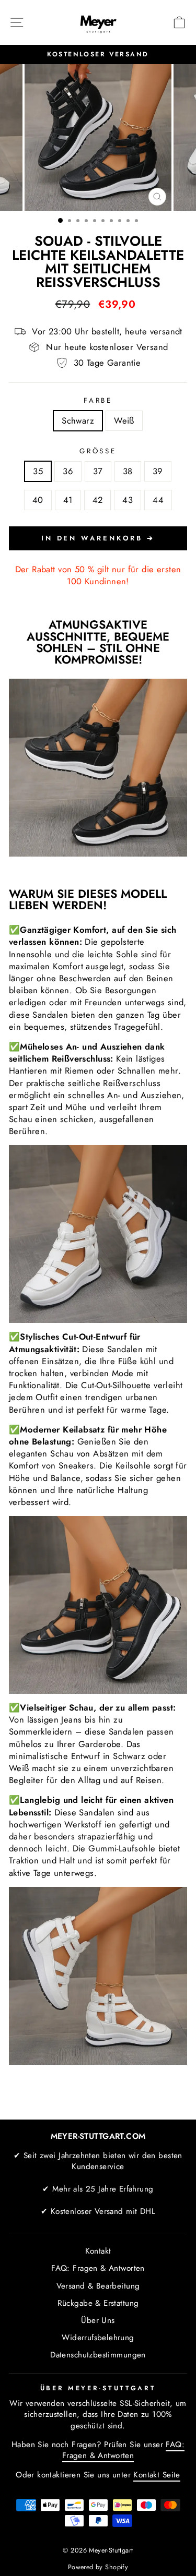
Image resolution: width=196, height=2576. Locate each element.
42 (98, 500)
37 (98, 471)
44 (158, 500)
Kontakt (98, 2251)
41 (68, 500)
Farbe (98, 401)
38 (128, 471)
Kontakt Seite (157, 2475)
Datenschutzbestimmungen (98, 2355)
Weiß (124, 420)
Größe (98, 451)
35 (38, 471)
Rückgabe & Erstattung (98, 2303)
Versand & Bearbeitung (98, 2286)
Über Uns (98, 2320)
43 (128, 500)
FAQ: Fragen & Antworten (98, 2268)
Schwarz (78, 420)
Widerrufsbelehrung (98, 2338)
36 (68, 471)
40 (38, 500)
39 (158, 471)
